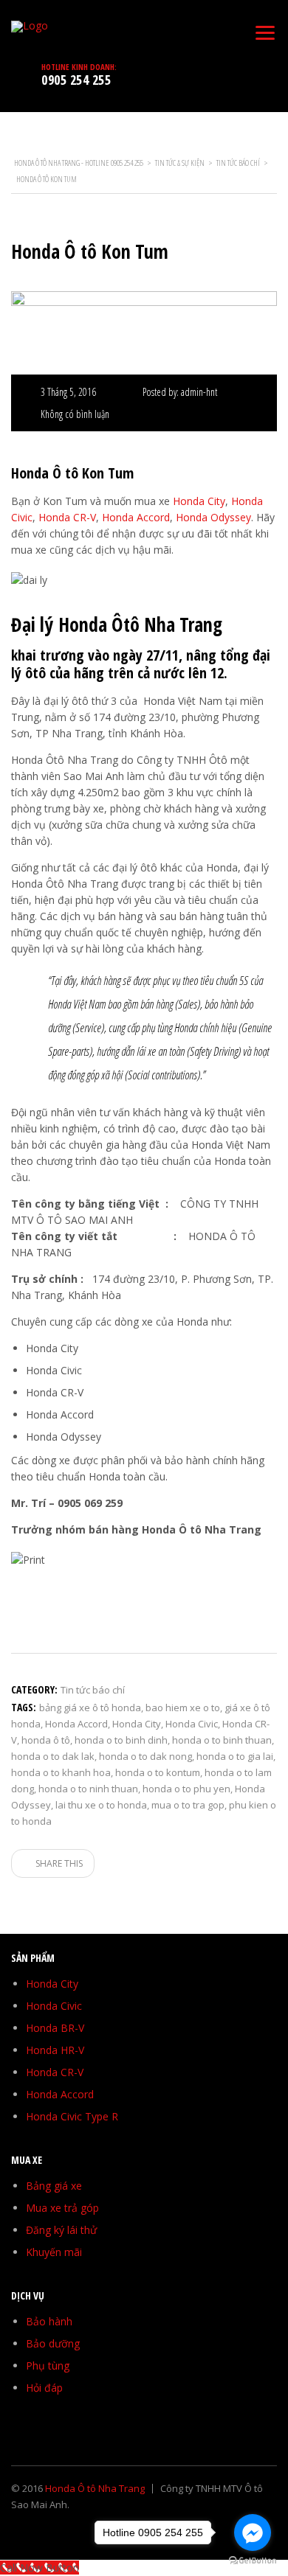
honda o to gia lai (235, 1756)
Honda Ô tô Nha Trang (95, 2488)
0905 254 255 (76, 80)
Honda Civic (192, 1724)
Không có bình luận (75, 414)
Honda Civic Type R (72, 2116)
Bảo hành (49, 2321)
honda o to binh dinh (121, 1740)
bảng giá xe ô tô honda (90, 1708)
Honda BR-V (55, 2028)
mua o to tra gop (188, 1805)
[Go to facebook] (253, 2533)
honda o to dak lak (53, 1756)
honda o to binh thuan (222, 1740)
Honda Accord (136, 517)
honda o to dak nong (145, 1756)
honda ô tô (46, 1740)
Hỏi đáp (44, 2388)
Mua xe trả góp (62, 2208)
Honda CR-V (67, 517)
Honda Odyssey (213, 517)
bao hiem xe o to (183, 1708)
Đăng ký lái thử (61, 2230)
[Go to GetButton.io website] (253, 2561)
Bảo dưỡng (53, 2343)
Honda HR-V (55, 2050)
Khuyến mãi (54, 2252)
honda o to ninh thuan (88, 1789)
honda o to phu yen (186, 1789)
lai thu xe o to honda (101, 1805)
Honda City (199, 501)
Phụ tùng (48, 2366)
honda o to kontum (158, 1772)
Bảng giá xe (54, 2186)
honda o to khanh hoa (61, 1772)
